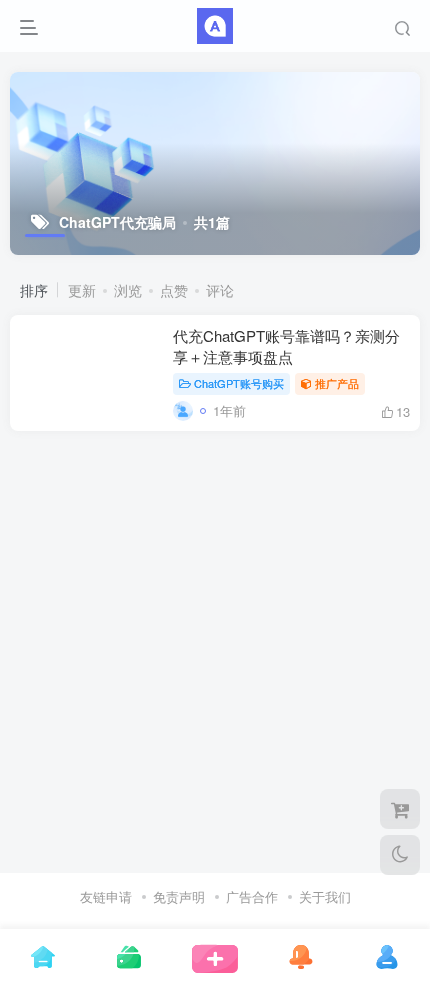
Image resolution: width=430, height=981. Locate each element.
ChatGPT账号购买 (239, 383)
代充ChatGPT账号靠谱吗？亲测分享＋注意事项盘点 (286, 346)
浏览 (128, 290)
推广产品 (337, 383)
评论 (220, 290)
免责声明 (179, 896)
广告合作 (252, 896)
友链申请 (106, 896)
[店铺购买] (400, 809)
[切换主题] (400, 855)
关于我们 (325, 896)
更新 (82, 290)
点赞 (174, 290)
